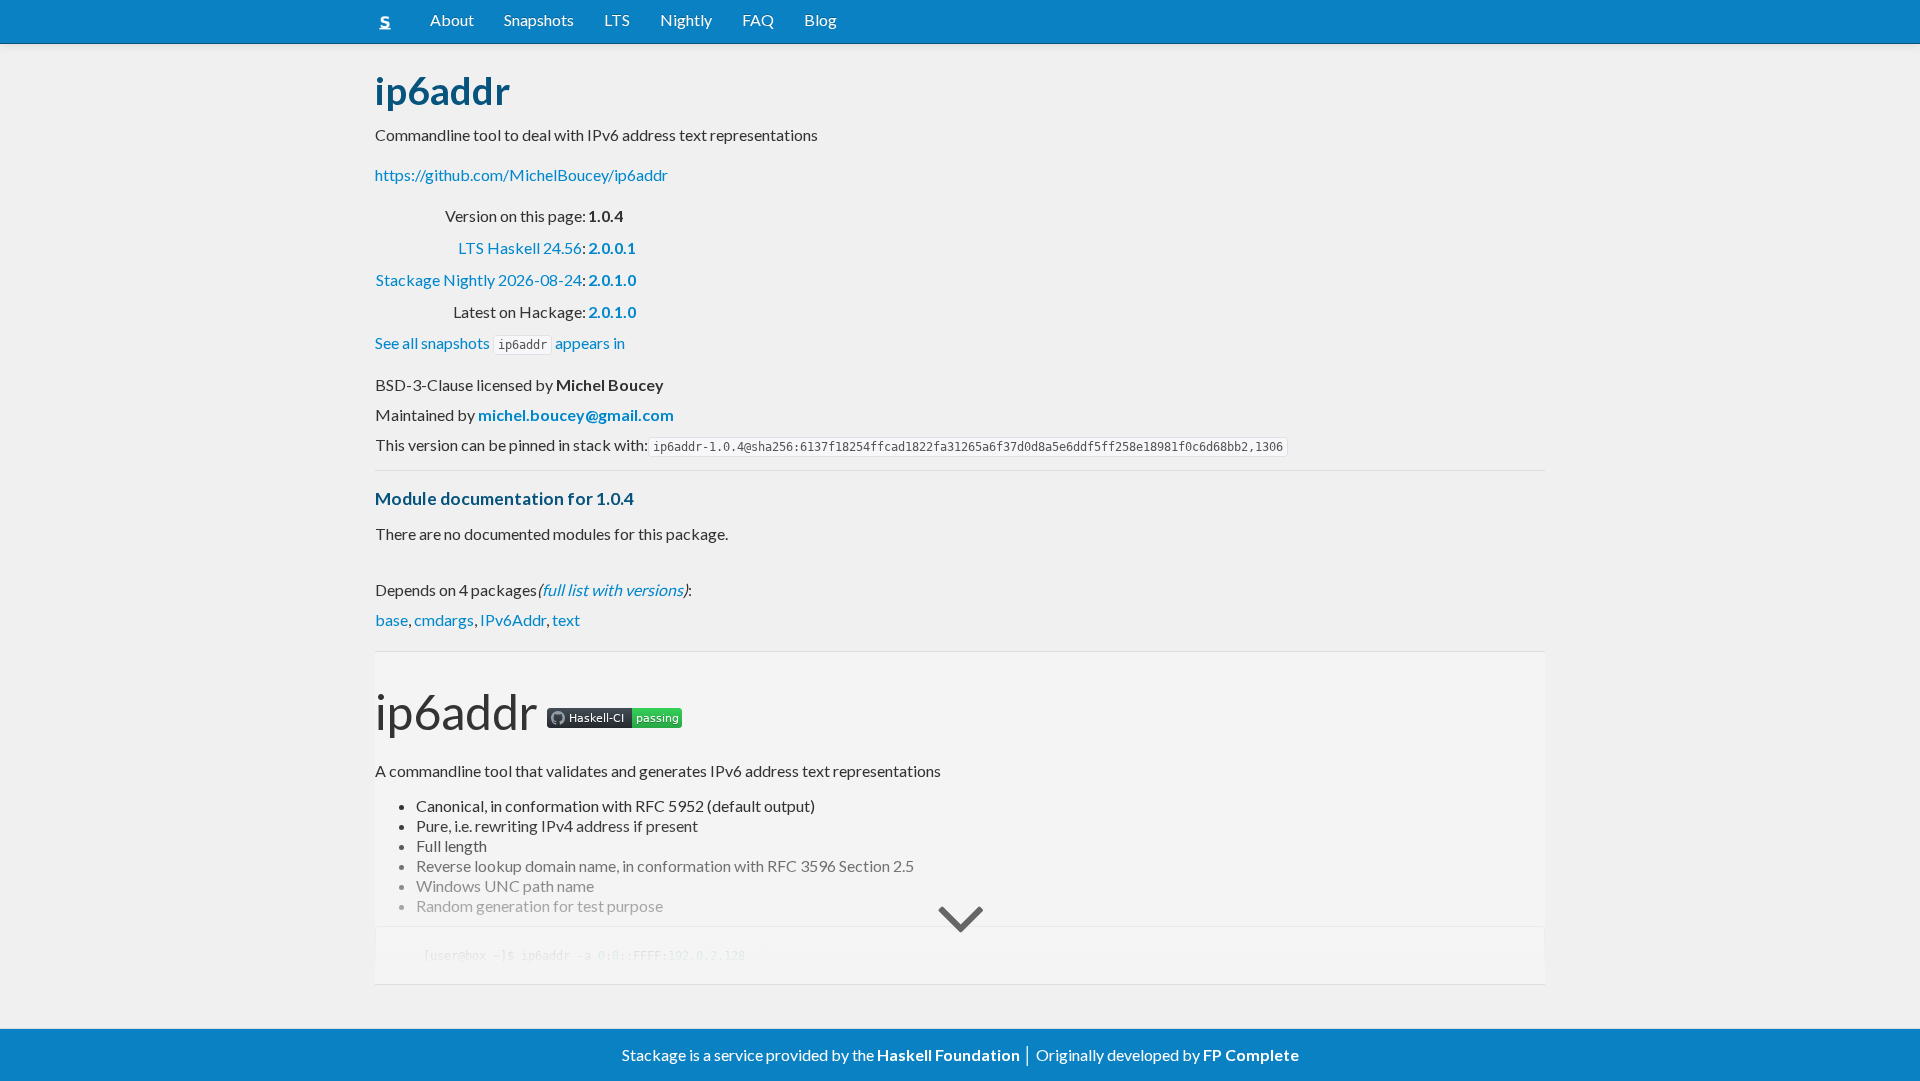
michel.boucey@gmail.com (576, 414)
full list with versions (612, 589)
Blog (820, 19)
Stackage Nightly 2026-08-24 (479, 279)
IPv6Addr (513, 619)
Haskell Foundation (948, 1054)
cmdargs (444, 619)
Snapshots (539, 19)
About (452, 19)
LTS (617, 19)
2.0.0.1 (612, 247)
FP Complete (1251, 1054)
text (566, 619)
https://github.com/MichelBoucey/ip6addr (521, 174)
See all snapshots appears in (500, 342)
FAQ (758, 19)
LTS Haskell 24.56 (520, 247)
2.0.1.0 (612, 279)
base (391, 619)
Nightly (686, 19)
